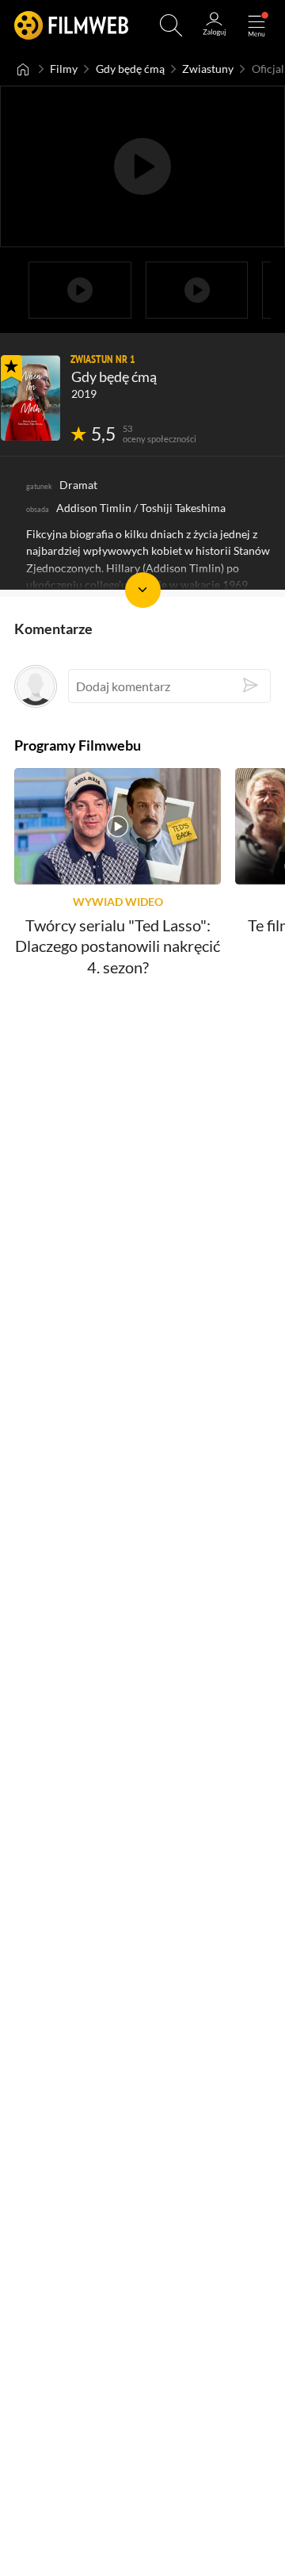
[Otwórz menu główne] (256, 25)
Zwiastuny (208, 69)
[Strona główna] (23, 69)
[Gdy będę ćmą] (30, 398)
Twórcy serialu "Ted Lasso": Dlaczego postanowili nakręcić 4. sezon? (118, 947)
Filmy (64, 69)
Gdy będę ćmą (130, 69)
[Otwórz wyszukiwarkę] (171, 25)
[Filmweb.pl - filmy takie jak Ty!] (71, 25)
